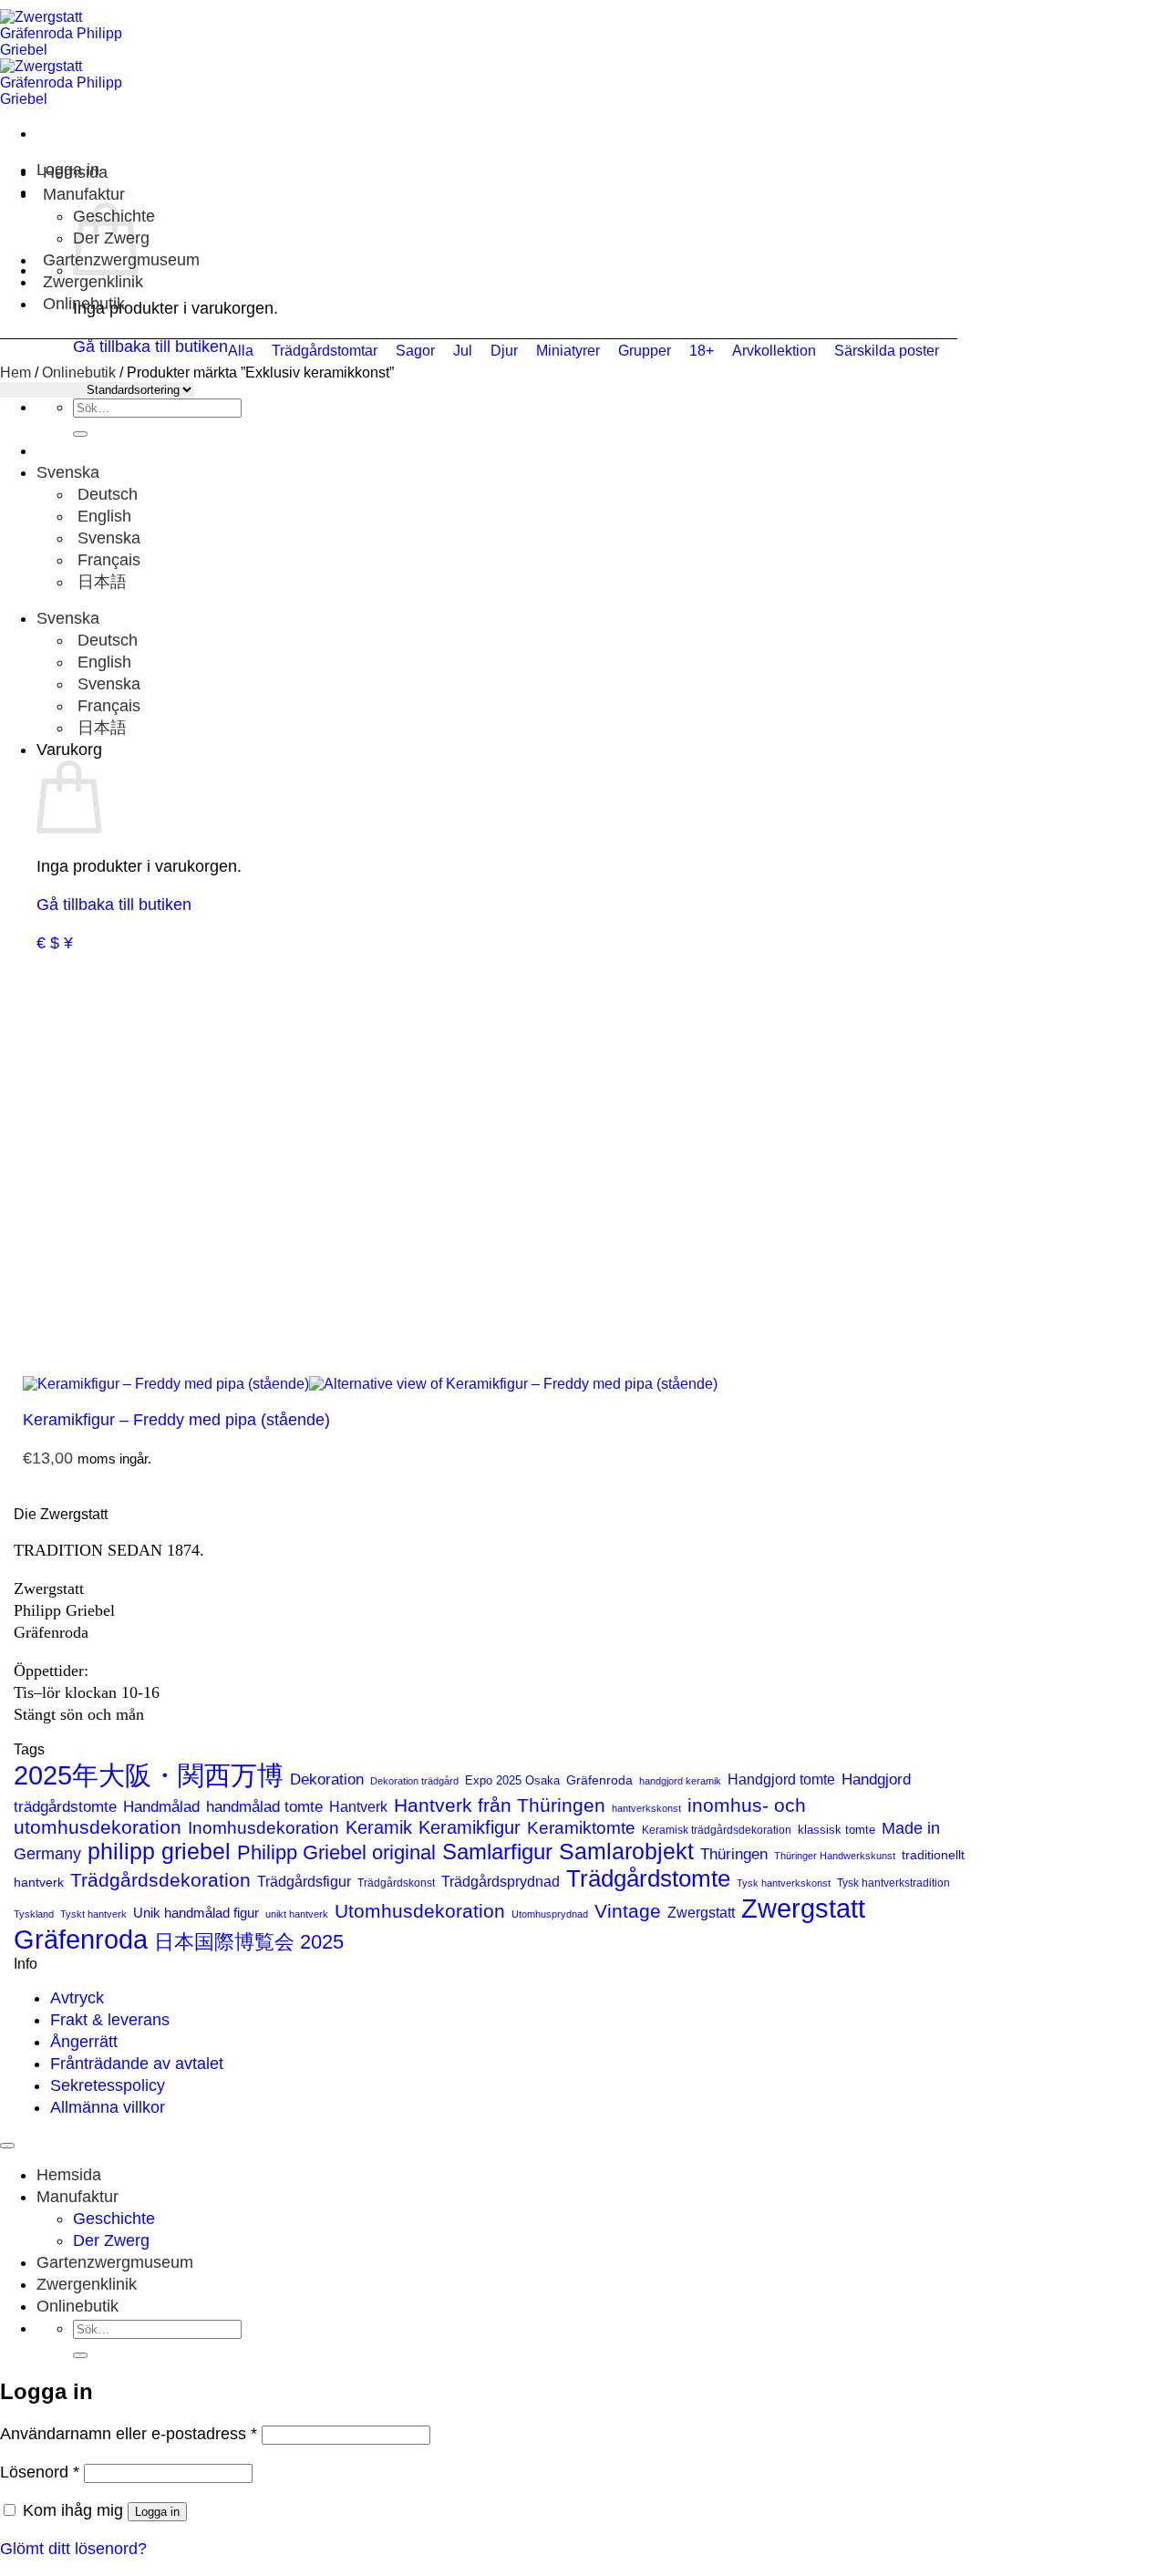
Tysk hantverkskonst (784, 1883)
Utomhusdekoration (420, 1911)
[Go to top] (7, 2146)
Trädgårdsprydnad (501, 1881)
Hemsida (75, 172)
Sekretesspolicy (108, 2085)
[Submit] (80, 434)
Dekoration (327, 1779)
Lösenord (40, 2472)
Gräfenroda (599, 1780)
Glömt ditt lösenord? (73, 2549)
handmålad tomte (264, 1806)
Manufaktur (84, 194)
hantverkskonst (646, 1808)
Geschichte (114, 2219)
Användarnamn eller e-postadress (129, 2434)
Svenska (70, 472)
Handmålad (161, 1807)
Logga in (157, 2512)
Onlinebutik (84, 304)
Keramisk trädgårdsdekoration (717, 1830)
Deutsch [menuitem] (105, 494)
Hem (15, 372)
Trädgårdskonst (396, 1883)
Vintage (628, 1911)
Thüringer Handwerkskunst (835, 1856)
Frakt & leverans (110, 2020)
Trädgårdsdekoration (160, 1880)
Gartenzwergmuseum (115, 2262)
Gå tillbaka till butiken (114, 905)
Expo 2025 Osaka (512, 1780)
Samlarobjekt (626, 1852)
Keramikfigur (470, 1827)
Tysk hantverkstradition (893, 1883)
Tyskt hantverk (93, 1914)
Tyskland (34, 1914)
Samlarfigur (497, 1852)
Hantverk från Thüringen (500, 1805)
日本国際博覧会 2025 (249, 1942)
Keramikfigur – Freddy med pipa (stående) (176, 1420)
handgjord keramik (680, 1781)
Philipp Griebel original (336, 1852)
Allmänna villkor (108, 2107)
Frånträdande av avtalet (137, 2064)
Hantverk (358, 1806)
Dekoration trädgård (414, 1781)
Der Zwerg (111, 2240)
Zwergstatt (701, 1913)
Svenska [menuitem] (107, 538)
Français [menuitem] (107, 560)
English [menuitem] (102, 516)
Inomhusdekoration (263, 1828)
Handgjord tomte (781, 1779)
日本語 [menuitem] (100, 582)
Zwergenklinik (93, 282)
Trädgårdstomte (648, 1878)
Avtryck (77, 1998)
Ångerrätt (84, 2042)
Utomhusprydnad (550, 1914)
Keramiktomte (581, 1828)
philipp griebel (159, 1851)
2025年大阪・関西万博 (149, 1775)
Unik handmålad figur (196, 1913)
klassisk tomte (837, 1830)
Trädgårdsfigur (304, 1881)
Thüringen (734, 1854)
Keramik (379, 1827)
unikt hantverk (297, 1914)
